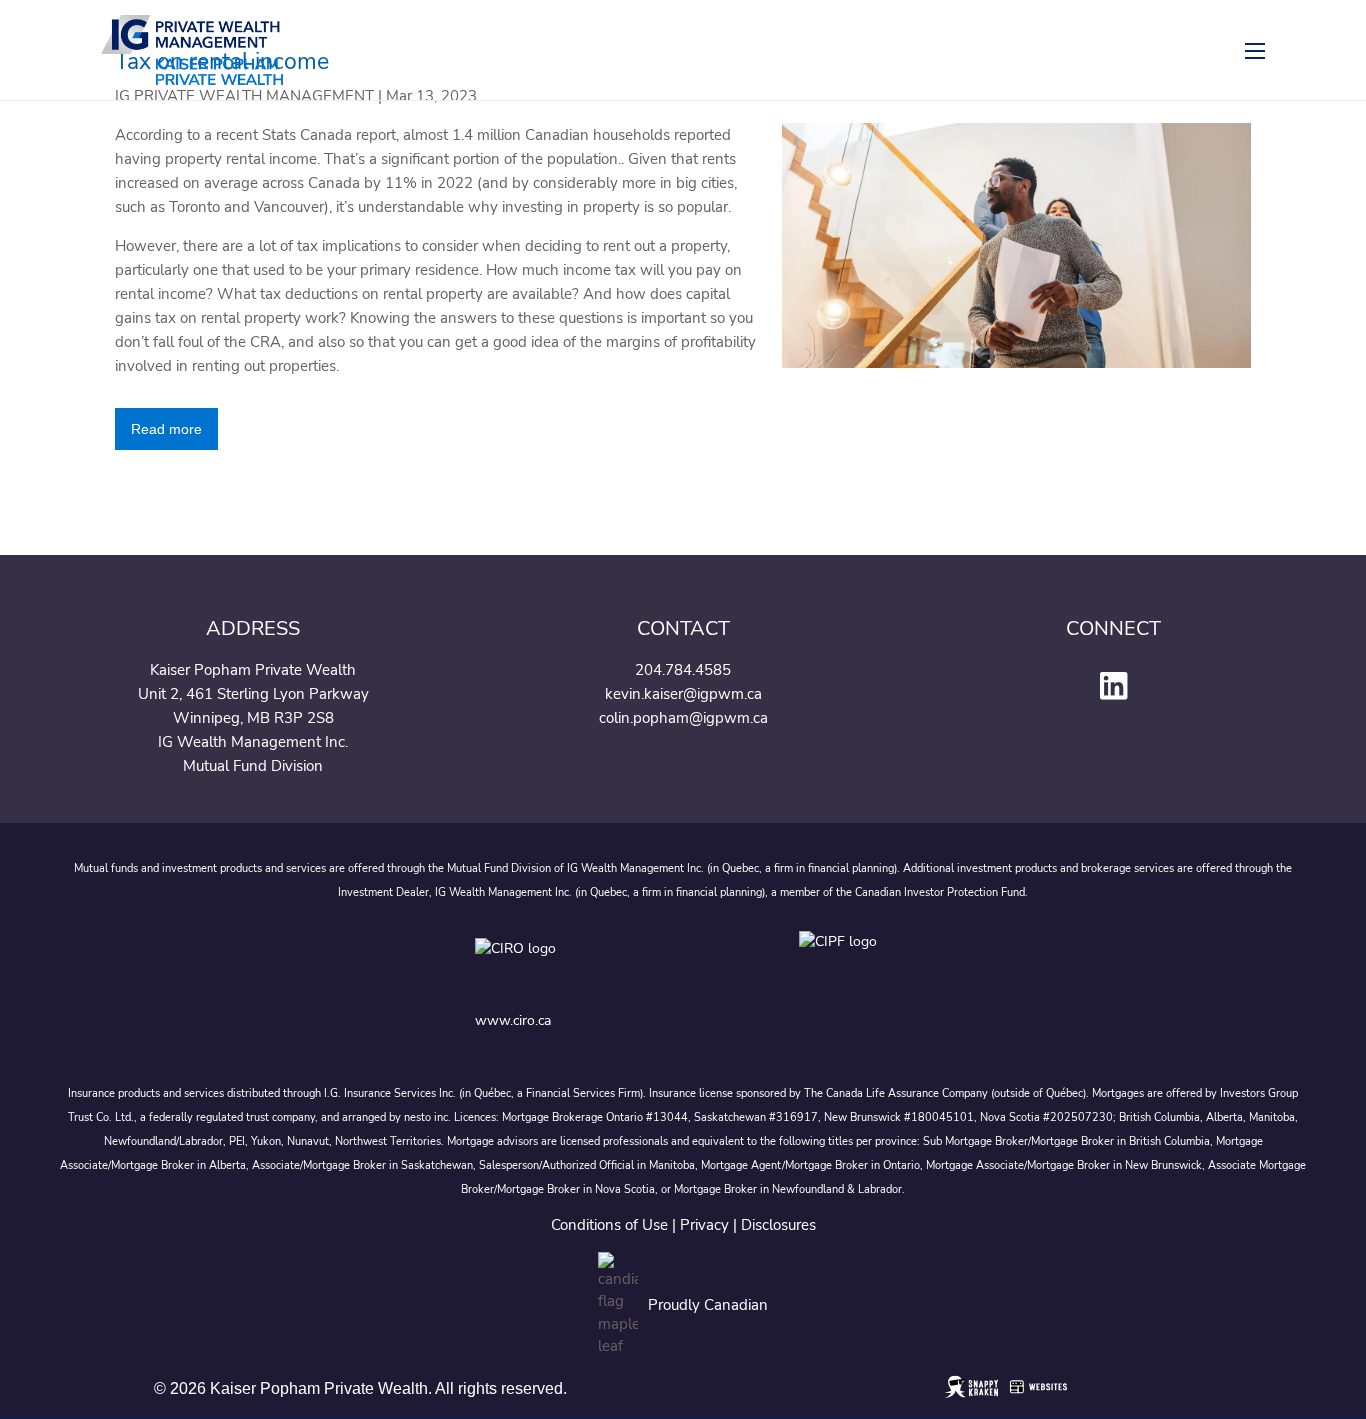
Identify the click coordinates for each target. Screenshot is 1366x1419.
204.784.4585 (683, 670)
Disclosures (778, 1225)
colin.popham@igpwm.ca (683, 718)
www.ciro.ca (513, 1020)
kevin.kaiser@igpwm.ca (683, 694)
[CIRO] (579, 963)
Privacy (704, 1225)
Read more (166, 429)
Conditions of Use (609, 1225)
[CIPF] (844, 963)
